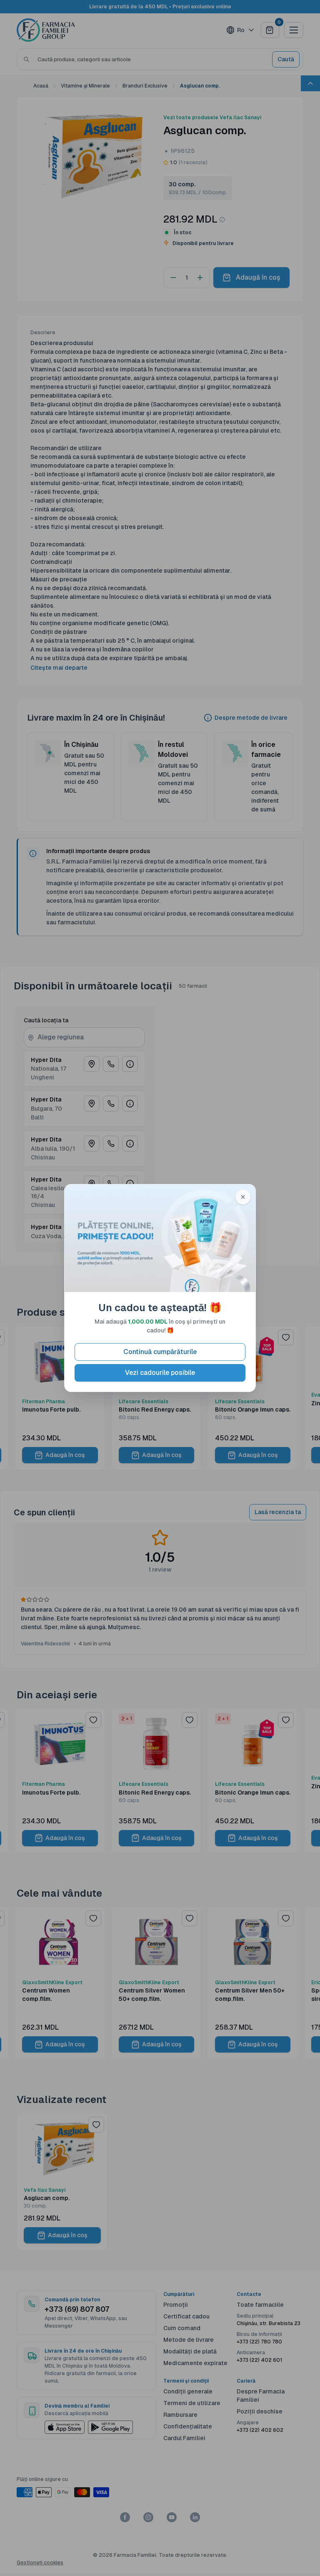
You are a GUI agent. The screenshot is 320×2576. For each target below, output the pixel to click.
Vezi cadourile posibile (160, 1373)
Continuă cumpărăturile (160, 1352)
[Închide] (243, 1197)
